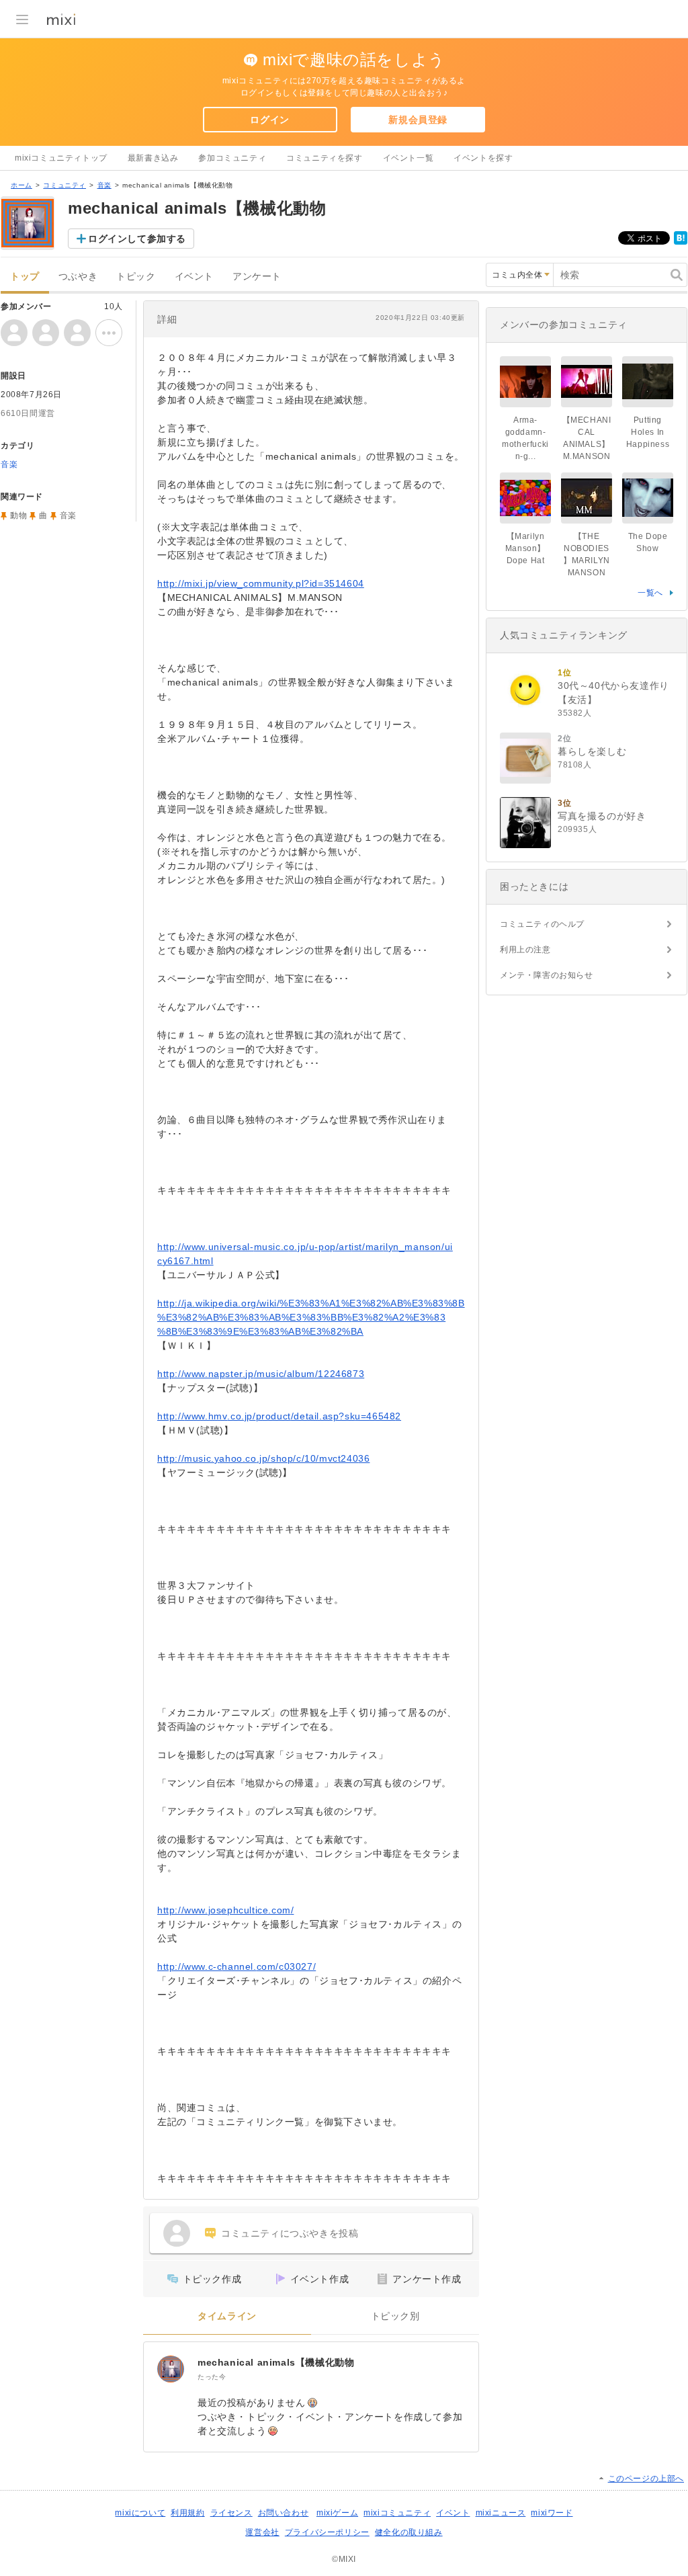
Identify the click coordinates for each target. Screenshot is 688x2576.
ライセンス (231, 2513)
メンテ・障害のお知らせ (547, 975)
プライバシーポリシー (327, 2532)
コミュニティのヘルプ (542, 924)
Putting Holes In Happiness (648, 432)
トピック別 (395, 2316)
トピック (136, 277)
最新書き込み (153, 158)
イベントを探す (483, 158)
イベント (194, 277)
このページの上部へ (646, 2479)
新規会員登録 (418, 120)
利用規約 (187, 2513)
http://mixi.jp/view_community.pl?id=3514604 (261, 583)
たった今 (212, 2377)
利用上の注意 (525, 950)
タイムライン (227, 2316)
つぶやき (78, 277)
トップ (25, 277)
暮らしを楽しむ (592, 751)
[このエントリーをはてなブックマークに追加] (681, 242)
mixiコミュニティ (397, 2513)
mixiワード (552, 2513)
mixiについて (140, 2513)
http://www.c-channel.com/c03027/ (236, 1966)
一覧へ (650, 593)
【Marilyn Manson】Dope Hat (525, 548)
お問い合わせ (284, 2513)
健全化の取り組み (409, 2532)
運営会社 (262, 2532)
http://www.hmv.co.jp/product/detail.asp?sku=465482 (279, 1416)
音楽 (104, 185)
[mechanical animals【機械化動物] (171, 2369)
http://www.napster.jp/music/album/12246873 (261, 1374)
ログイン (269, 120)
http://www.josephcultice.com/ (225, 1910)
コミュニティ (64, 185)
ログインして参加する (137, 239)
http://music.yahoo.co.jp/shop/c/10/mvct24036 (263, 1458)
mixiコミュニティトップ (61, 158)
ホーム (21, 185)
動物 (18, 515)
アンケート (257, 277)
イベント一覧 (408, 158)
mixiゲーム (337, 2513)
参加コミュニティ (232, 158)
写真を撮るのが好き (602, 816)
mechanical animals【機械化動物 (276, 2362)
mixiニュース (501, 2513)
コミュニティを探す (324, 158)
